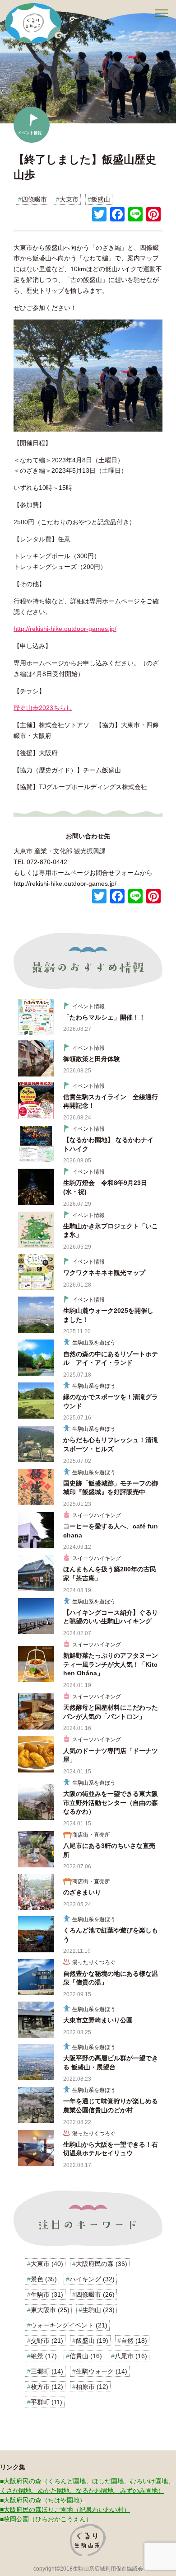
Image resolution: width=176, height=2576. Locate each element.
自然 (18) (134, 2341)
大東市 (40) (47, 2264)
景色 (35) (44, 2279)
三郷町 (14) (47, 2371)
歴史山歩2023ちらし (43, 708)
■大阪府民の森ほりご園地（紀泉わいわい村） (65, 2510)
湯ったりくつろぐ (94, 1962)
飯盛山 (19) (92, 2341)
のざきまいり (82, 1892)
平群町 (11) (46, 2402)
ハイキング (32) (92, 2279)
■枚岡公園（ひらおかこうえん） (46, 2519)
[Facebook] (117, 215)
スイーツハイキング (97, 1515)
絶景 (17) (44, 2356)
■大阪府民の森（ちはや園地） (43, 2500)
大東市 (69, 199)
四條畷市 (34, 199)
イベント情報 (88, 1006)
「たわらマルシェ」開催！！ (104, 1017)
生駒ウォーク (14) (102, 2371)
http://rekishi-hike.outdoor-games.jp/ (65, 629)
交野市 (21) (47, 2341)
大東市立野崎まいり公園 (98, 2020)
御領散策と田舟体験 (92, 1059)
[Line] (135, 215)
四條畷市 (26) (95, 2294)
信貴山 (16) (86, 2356)
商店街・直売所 (91, 1835)
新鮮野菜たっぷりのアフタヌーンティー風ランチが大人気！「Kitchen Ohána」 (111, 1664)
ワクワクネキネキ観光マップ (104, 1273)
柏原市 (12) (92, 2387)
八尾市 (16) (131, 2356)
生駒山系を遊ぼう (94, 1343)
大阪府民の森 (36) (102, 2264)
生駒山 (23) (98, 2310)
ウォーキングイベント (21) (69, 2325)
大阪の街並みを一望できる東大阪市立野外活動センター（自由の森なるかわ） (111, 1803)
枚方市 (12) (47, 2387)
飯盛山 (101, 199)
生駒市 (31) (47, 2294)
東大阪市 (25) (50, 2310)
